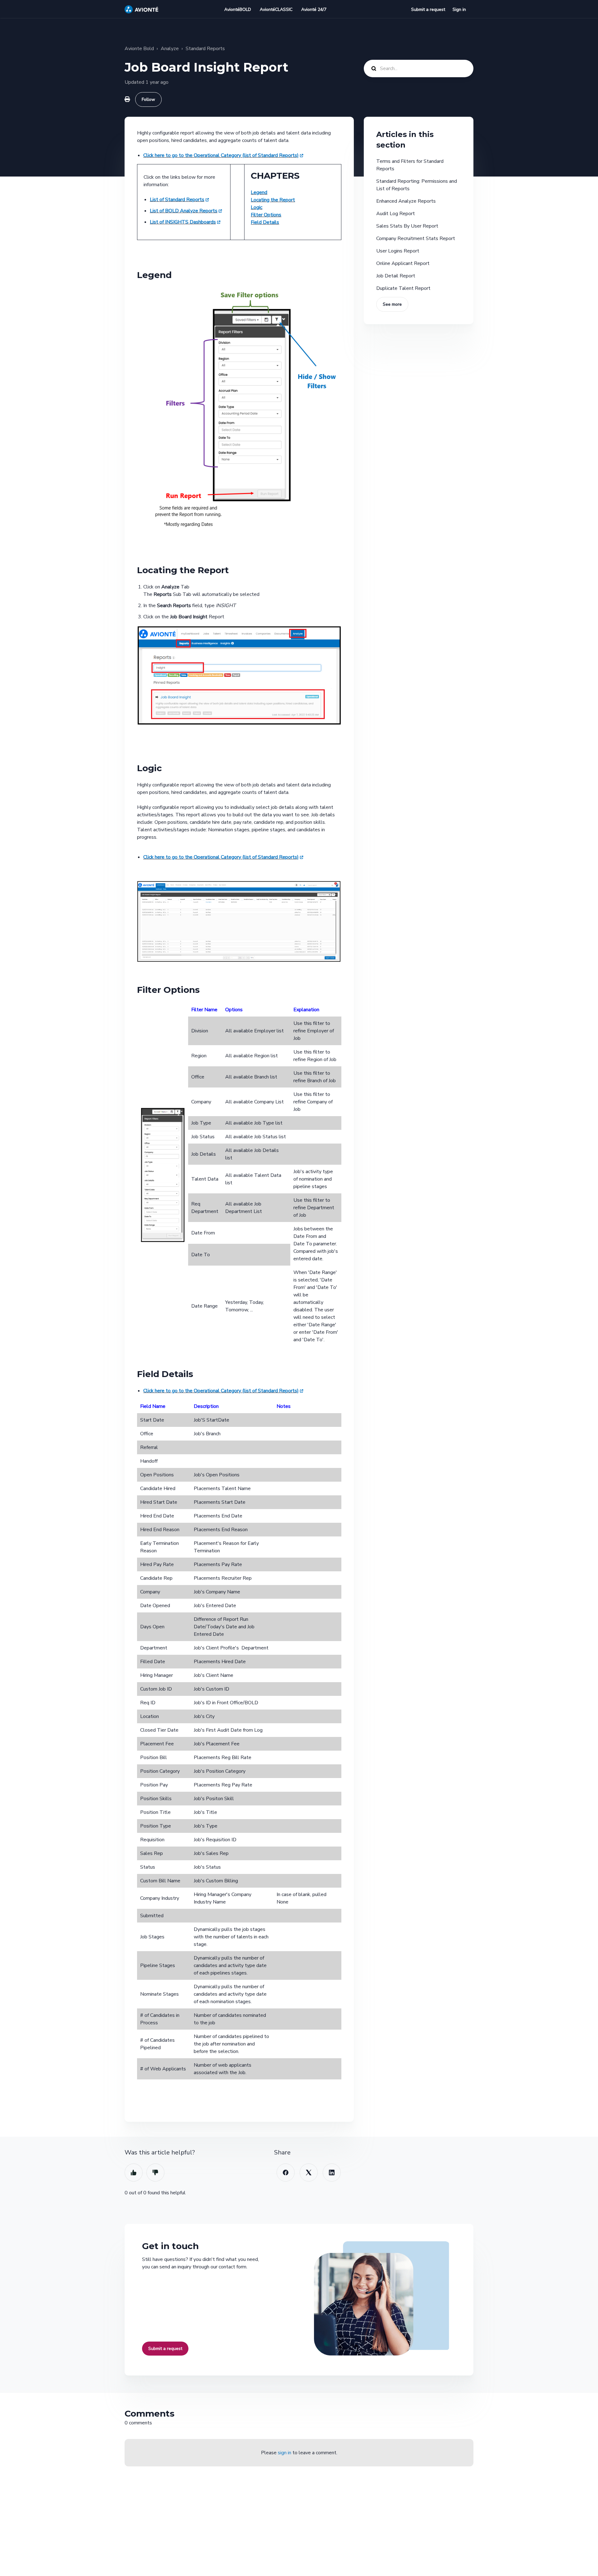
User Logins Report (398, 251)
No (155, 2173)
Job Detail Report (396, 276)
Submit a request (428, 9)
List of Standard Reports (177, 200)
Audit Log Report (396, 214)
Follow (148, 99)
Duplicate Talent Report (403, 288)
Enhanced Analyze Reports (406, 201)
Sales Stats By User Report (407, 226)
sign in (285, 2453)
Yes (134, 2173)
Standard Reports (205, 49)
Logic (256, 207)
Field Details (265, 222)
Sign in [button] (459, 9)
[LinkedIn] (332, 2173)
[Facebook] (286, 2173)
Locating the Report (273, 200)
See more (392, 304)
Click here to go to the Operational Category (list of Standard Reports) (221, 155)
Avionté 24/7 (314, 9)
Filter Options (266, 215)
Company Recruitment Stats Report (416, 238)
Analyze (170, 49)
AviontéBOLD (238, 9)
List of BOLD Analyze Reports (184, 211)
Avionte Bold (139, 49)
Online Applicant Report (403, 263)
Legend (259, 192)
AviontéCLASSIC (276, 9)
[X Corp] (309, 2173)
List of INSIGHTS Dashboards (183, 222)
